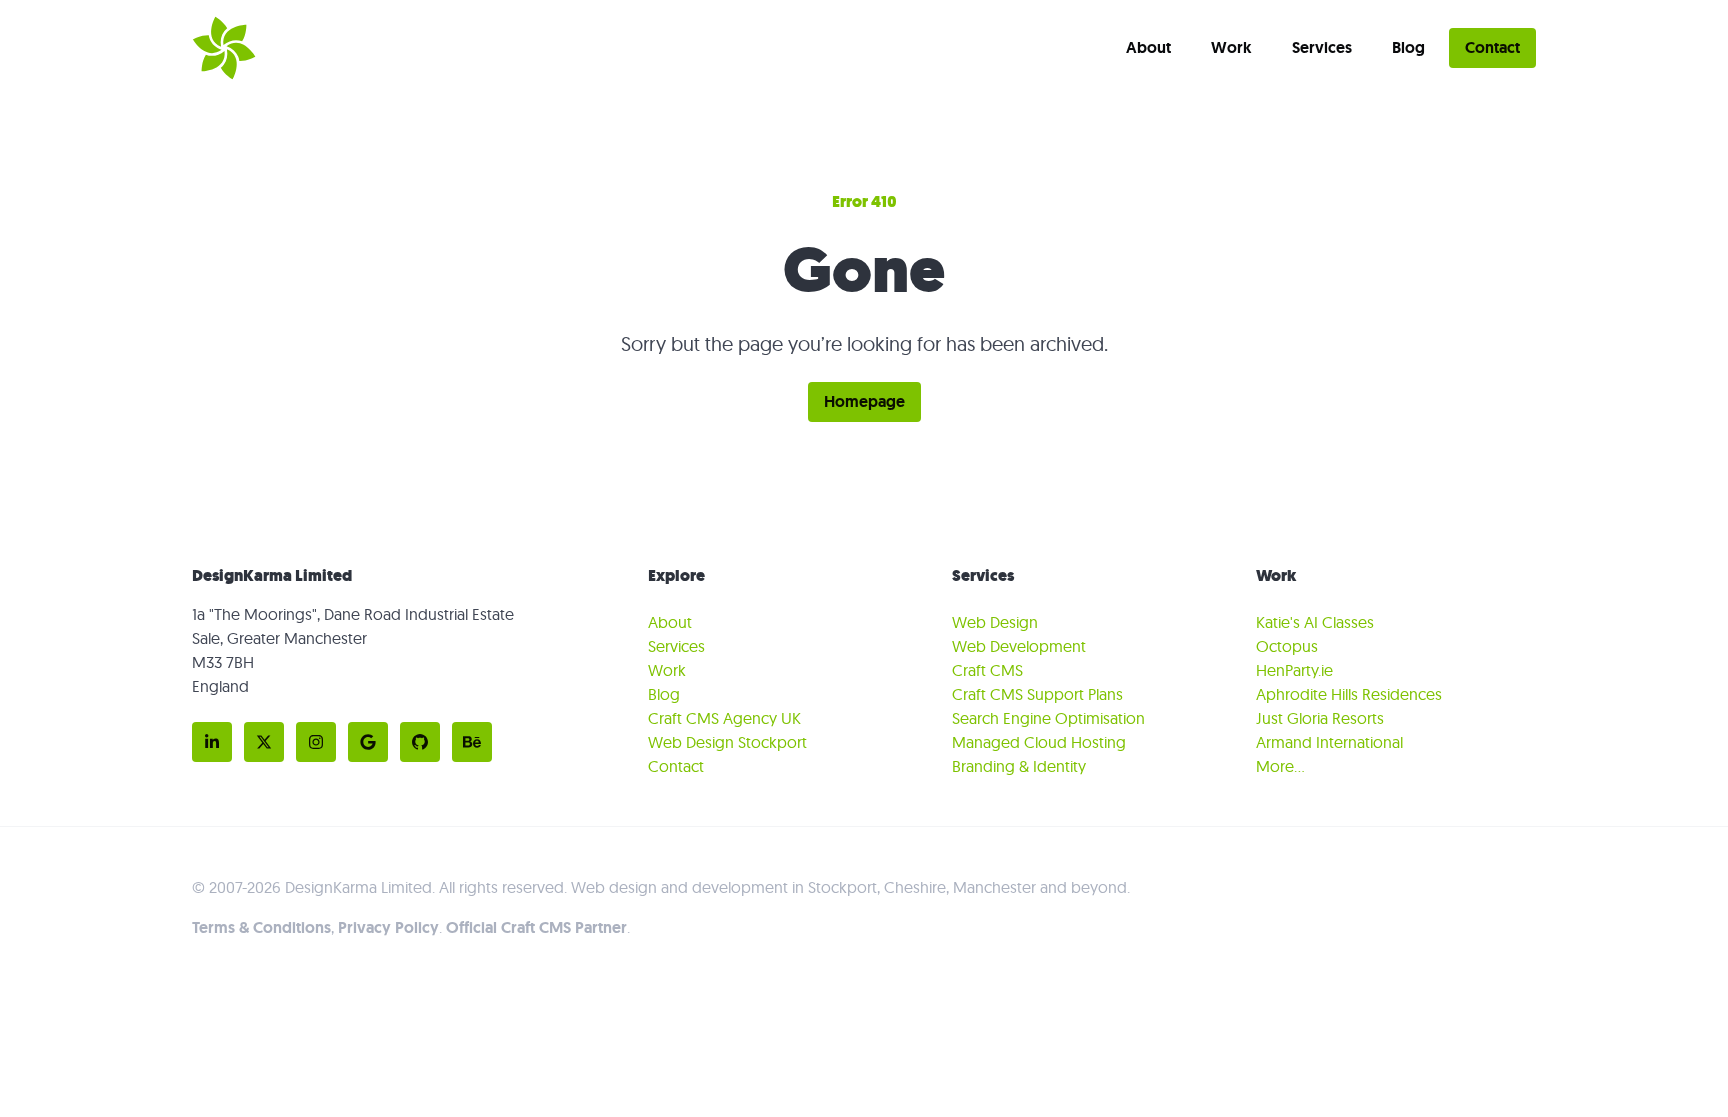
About (1148, 47)
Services (1322, 47)
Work (1231, 47)
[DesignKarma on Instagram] (316, 742)
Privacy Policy (388, 927)
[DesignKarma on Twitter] (264, 742)
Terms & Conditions (261, 927)
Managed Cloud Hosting (1039, 742)
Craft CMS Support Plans (1037, 694)
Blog (1408, 47)
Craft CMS (987, 670)
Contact (1492, 47)
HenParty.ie (1294, 670)
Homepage (864, 401)
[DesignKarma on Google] (368, 742)
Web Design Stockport (727, 742)
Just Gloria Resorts (1320, 718)
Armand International (1329, 742)
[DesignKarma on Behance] (472, 742)
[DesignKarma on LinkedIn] (212, 742)
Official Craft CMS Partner (536, 927)
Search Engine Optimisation (1048, 718)
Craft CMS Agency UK (724, 718)
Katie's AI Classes (1315, 622)
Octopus (1287, 646)
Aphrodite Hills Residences (1349, 694)
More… (1280, 766)
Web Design (995, 622)
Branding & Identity (1019, 766)
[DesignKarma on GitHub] (420, 742)
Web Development (1019, 646)
